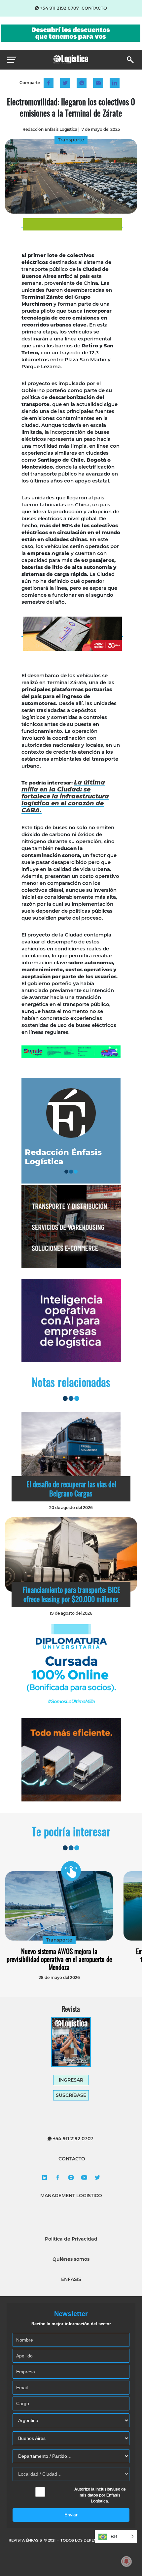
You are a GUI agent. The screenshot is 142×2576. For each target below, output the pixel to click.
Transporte (59, 1940)
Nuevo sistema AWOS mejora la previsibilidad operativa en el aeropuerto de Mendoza (59, 1959)
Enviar (71, 2515)
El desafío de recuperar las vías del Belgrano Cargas (71, 1489)
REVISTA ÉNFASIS (26, 2540)
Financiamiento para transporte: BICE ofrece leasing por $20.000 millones (71, 1594)
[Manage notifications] (126, 2561)
